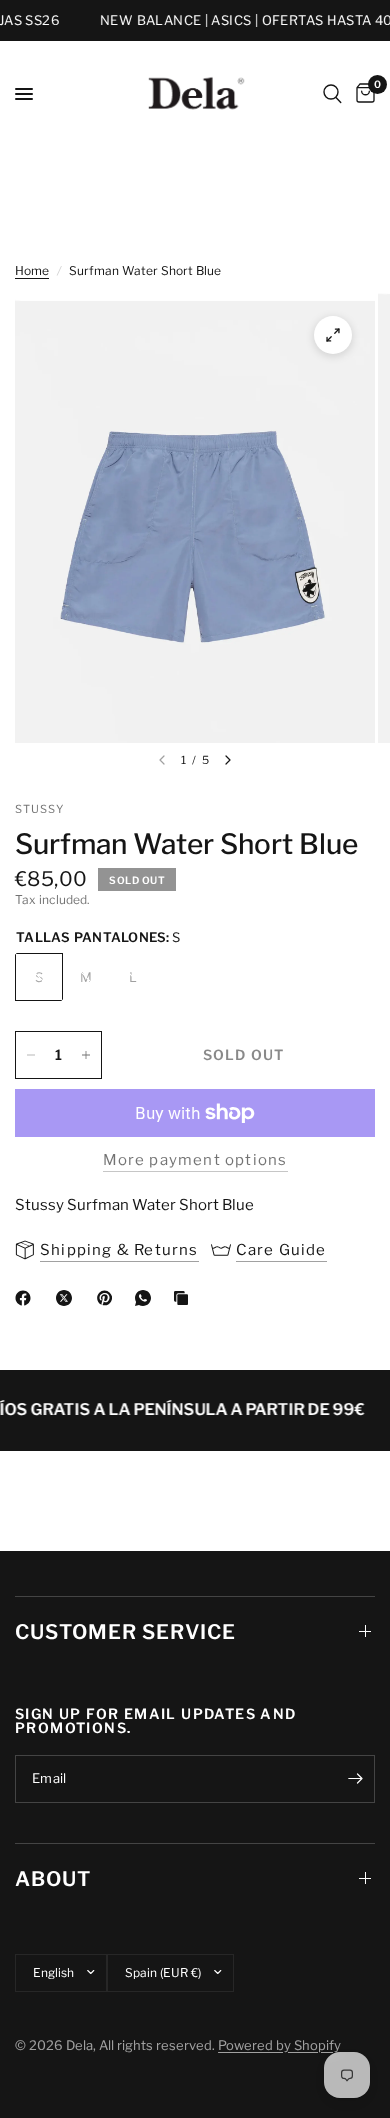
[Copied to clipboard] (185, 1298)
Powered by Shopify (279, 2045)
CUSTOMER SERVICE (125, 1632)
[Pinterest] (109, 1298)
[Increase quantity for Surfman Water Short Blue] (86, 1055)
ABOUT (53, 1879)
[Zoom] (333, 335)
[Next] (228, 760)
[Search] (332, 94)
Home (32, 270)
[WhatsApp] (147, 1298)
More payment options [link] (195, 1160)
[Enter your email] (355, 1779)
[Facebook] (27, 1298)
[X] (68, 1298)
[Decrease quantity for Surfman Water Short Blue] (31, 1055)
